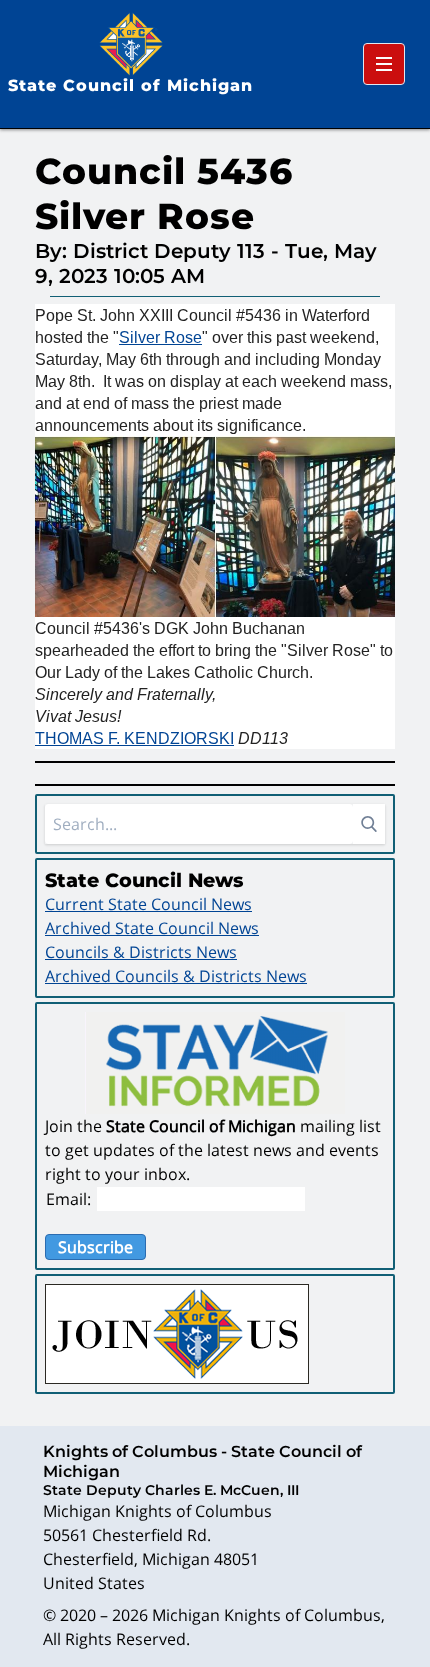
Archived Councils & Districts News (176, 976)
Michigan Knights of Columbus (266, 1615)
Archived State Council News (152, 928)
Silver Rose (160, 337)
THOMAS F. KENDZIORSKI (134, 738)
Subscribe (95, 1247)
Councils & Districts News (141, 952)
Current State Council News (148, 904)
